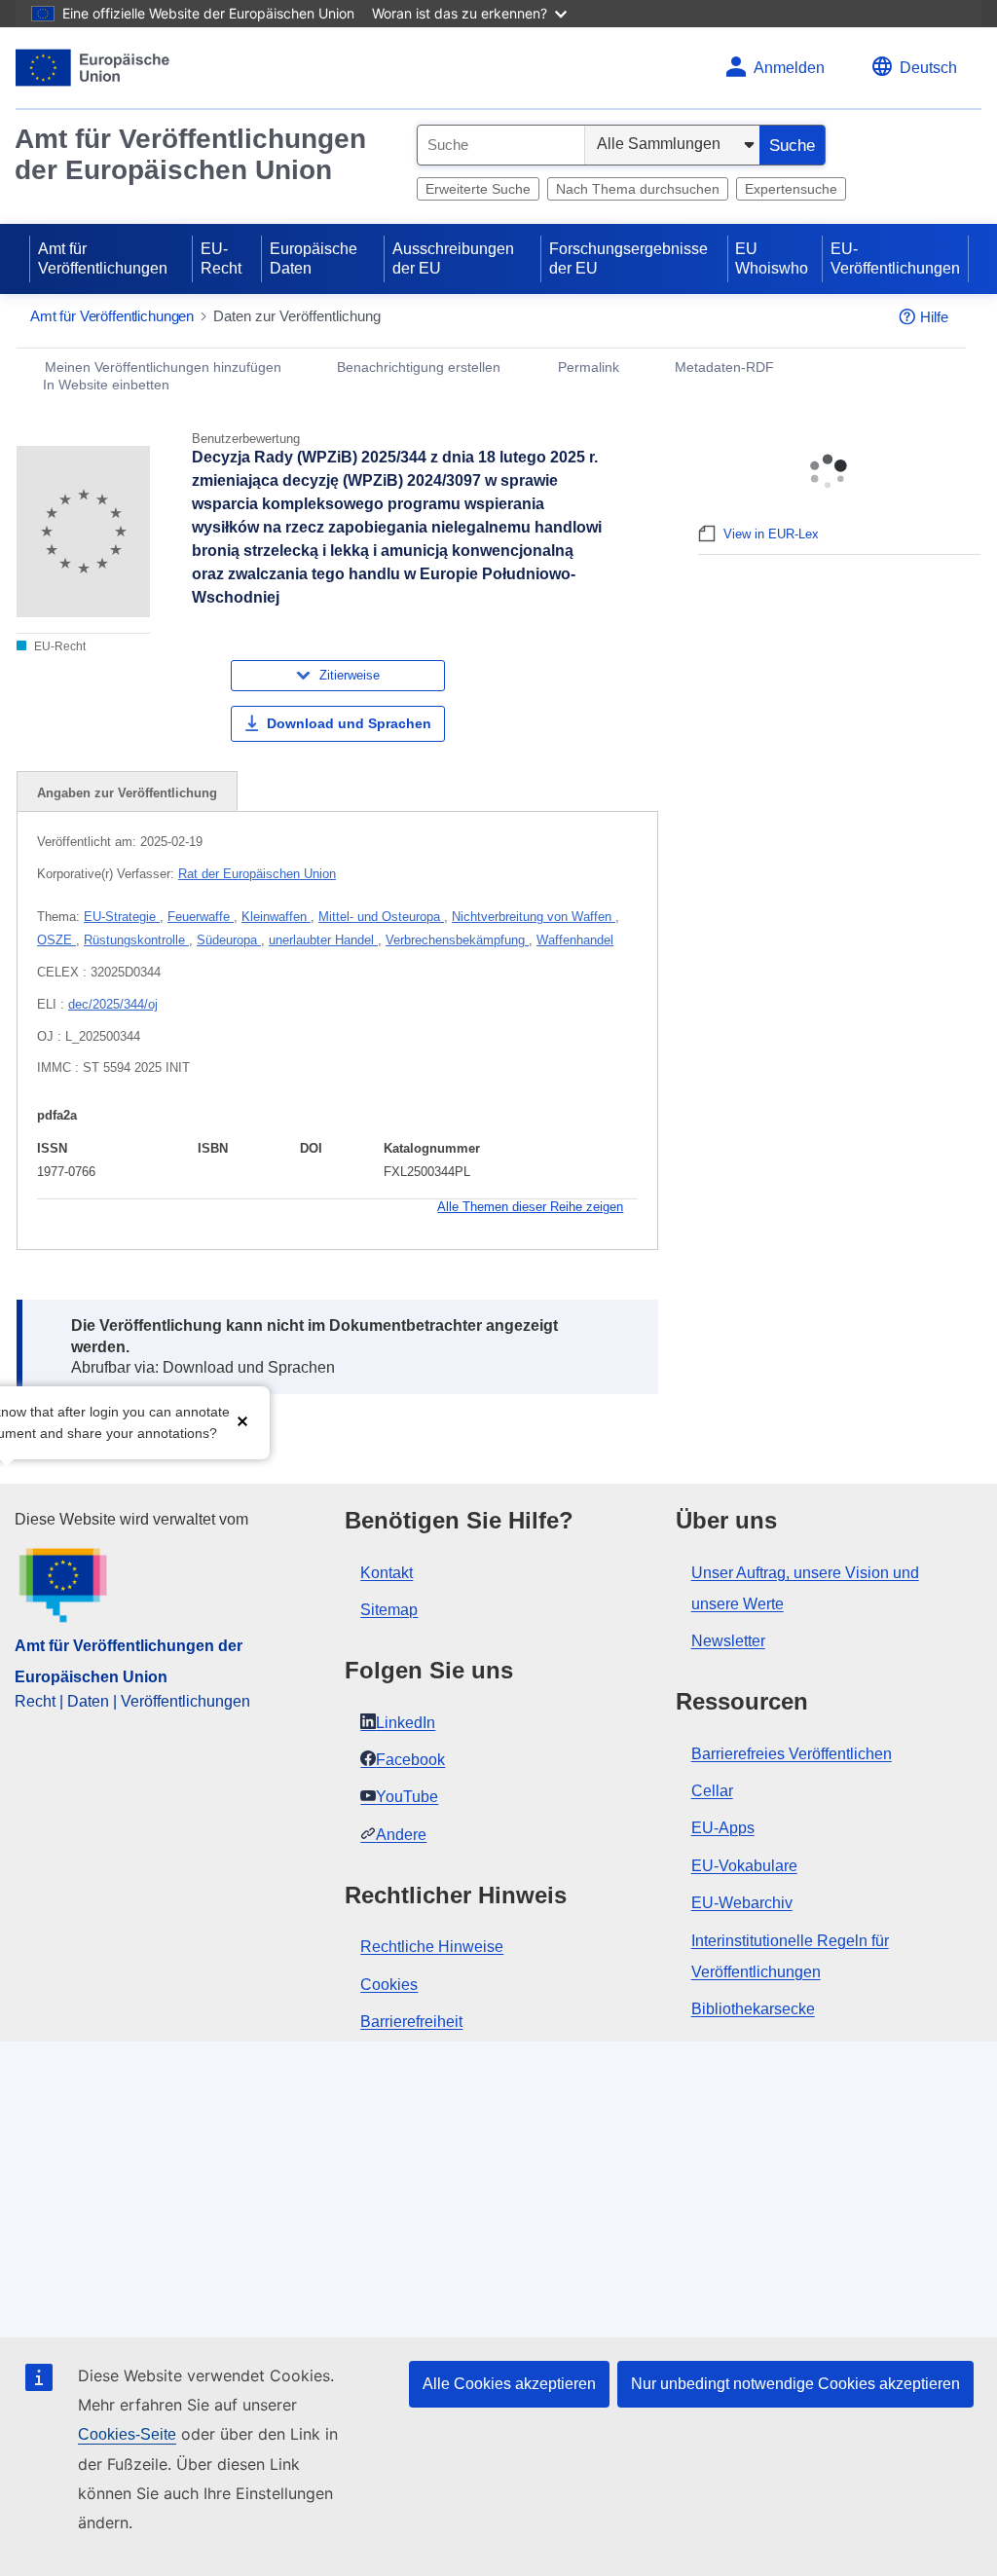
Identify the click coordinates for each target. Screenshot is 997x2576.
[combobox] (501, 145)
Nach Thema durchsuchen (638, 189)
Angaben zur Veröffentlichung (127, 793)
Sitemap (389, 1610)
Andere (401, 1835)
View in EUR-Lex (771, 534)
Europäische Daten (314, 258)
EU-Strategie (122, 917)
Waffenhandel (575, 940)
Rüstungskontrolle (136, 940)
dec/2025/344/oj (113, 1004)
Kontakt (387, 1573)
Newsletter (728, 1641)
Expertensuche (791, 189)
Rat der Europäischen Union (257, 874)
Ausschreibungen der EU (453, 258)
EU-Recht (221, 258)
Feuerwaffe (201, 917)
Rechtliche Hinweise (432, 1947)
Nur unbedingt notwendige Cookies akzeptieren (795, 2384)
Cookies (389, 1985)
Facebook (410, 1760)
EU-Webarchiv (742, 1903)
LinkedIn (406, 1723)
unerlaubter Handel (323, 940)
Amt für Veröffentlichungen (103, 258)
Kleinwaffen (276, 917)
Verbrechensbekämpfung (457, 940)
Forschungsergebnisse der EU (628, 258)
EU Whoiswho (772, 258)
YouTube (407, 1797)
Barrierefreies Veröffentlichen (792, 1754)
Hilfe (934, 317)
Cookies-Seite (127, 2434)
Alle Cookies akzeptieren (509, 2384)
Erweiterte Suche (478, 189)
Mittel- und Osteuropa (381, 917)
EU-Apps (723, 1828)
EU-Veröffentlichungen (895, 258)
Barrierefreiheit (411, 2022)
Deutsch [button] (928, 68)
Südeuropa (229, 940)
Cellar (712, 1791)
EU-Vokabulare (744, 1866)
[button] (242, 1421)
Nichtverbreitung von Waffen (534, 917)
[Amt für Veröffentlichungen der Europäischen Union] (93, 68)
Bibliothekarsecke (753, 2009)
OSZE (56, 940)
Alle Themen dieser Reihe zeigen (530, 1207)
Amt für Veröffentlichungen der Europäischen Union (190, 154)
